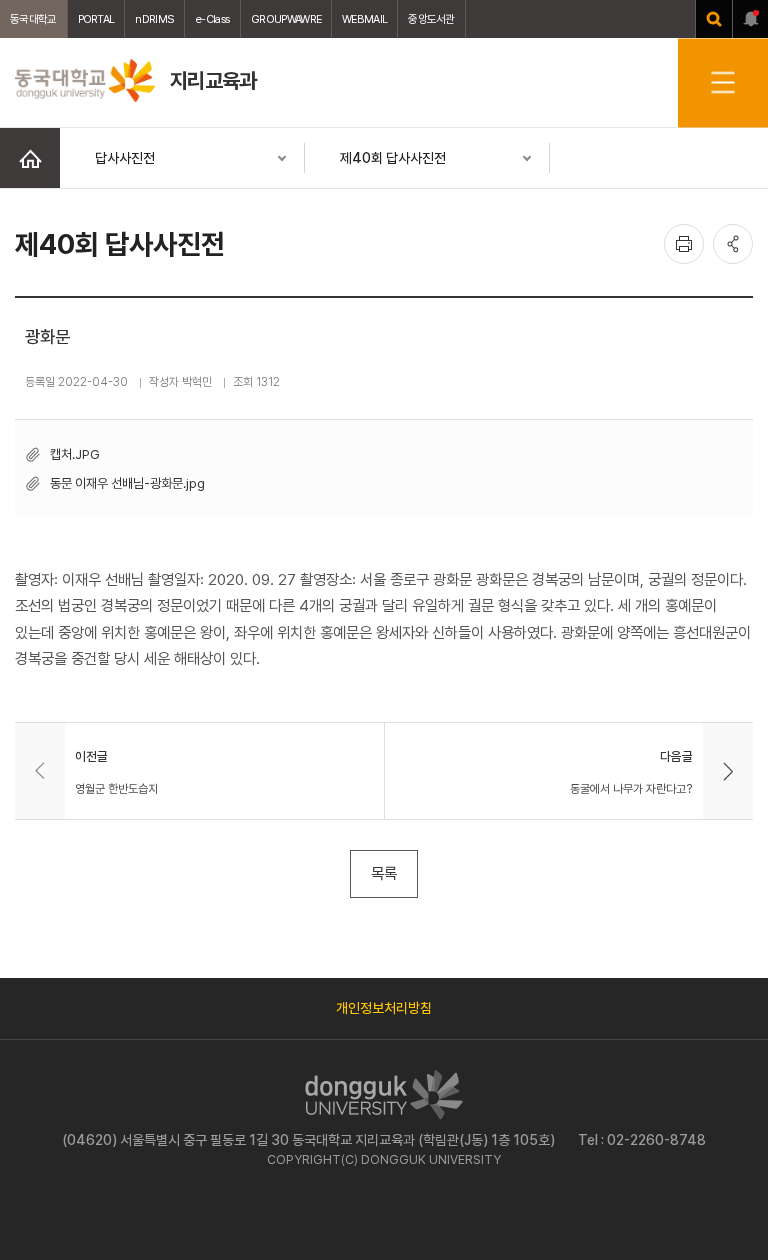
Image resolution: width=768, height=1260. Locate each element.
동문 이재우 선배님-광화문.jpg (127, 483)
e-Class (212, 19)
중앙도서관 (431, 19)
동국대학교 (33, 19)
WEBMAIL (364, 19)
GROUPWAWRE (286, 19)
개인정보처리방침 (384, 1008)
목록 (384, 873)
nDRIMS (154, 19)
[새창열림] (714, 19)
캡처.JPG (75, 454)
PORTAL (96, 19)
